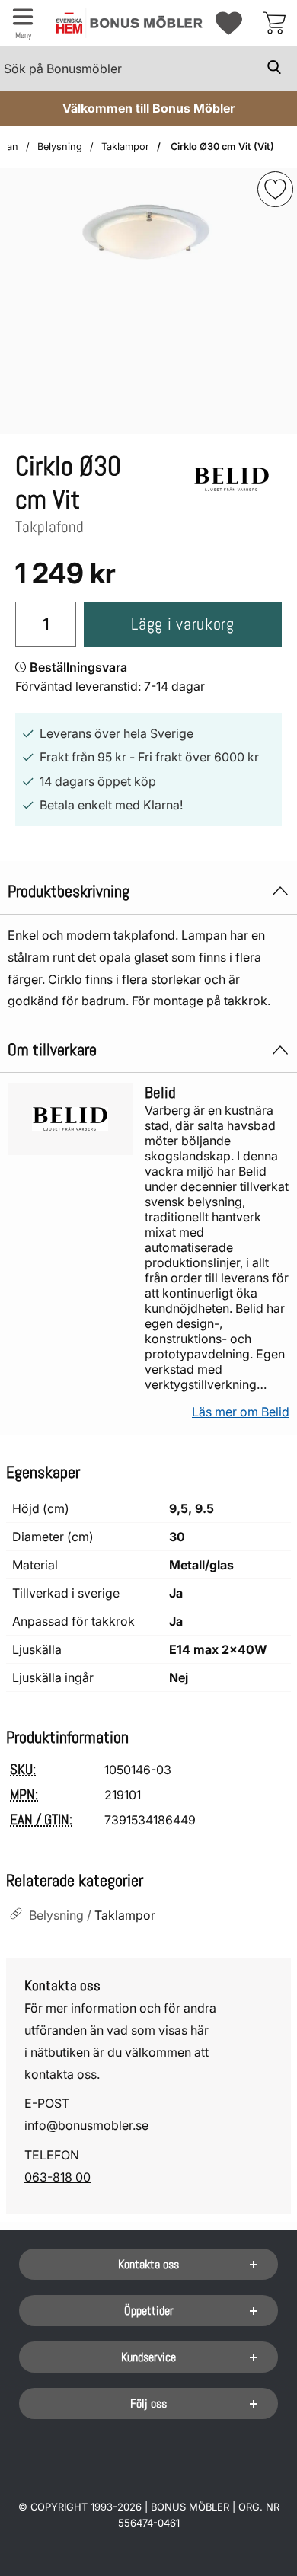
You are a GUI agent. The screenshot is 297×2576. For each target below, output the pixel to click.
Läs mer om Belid (241, 1412)
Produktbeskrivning (69, 891)
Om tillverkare (52, 1050)
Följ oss (148, 2404)
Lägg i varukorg (182, 624)
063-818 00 (57, 2177)
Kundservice (148, 2357)
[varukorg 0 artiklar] (274, 23)
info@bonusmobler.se (86, 2125)
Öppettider (149, 2311)
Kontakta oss (148, 2264)
